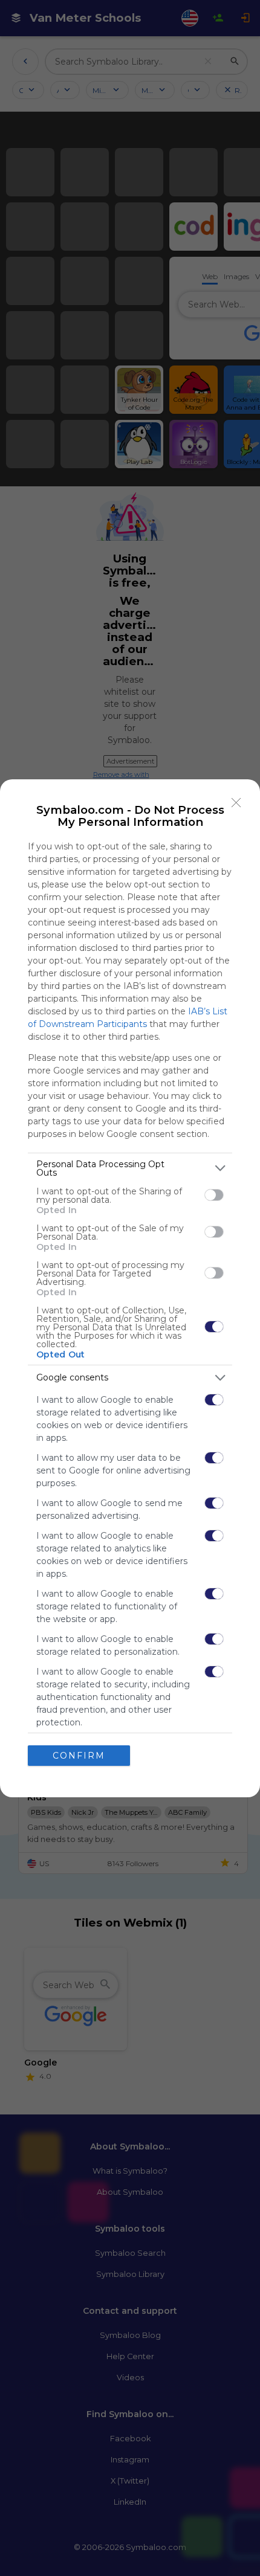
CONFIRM (79, 1756)
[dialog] (130, 1288)
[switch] (214, 1195)
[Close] (236, 803)
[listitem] (130, 1168)
